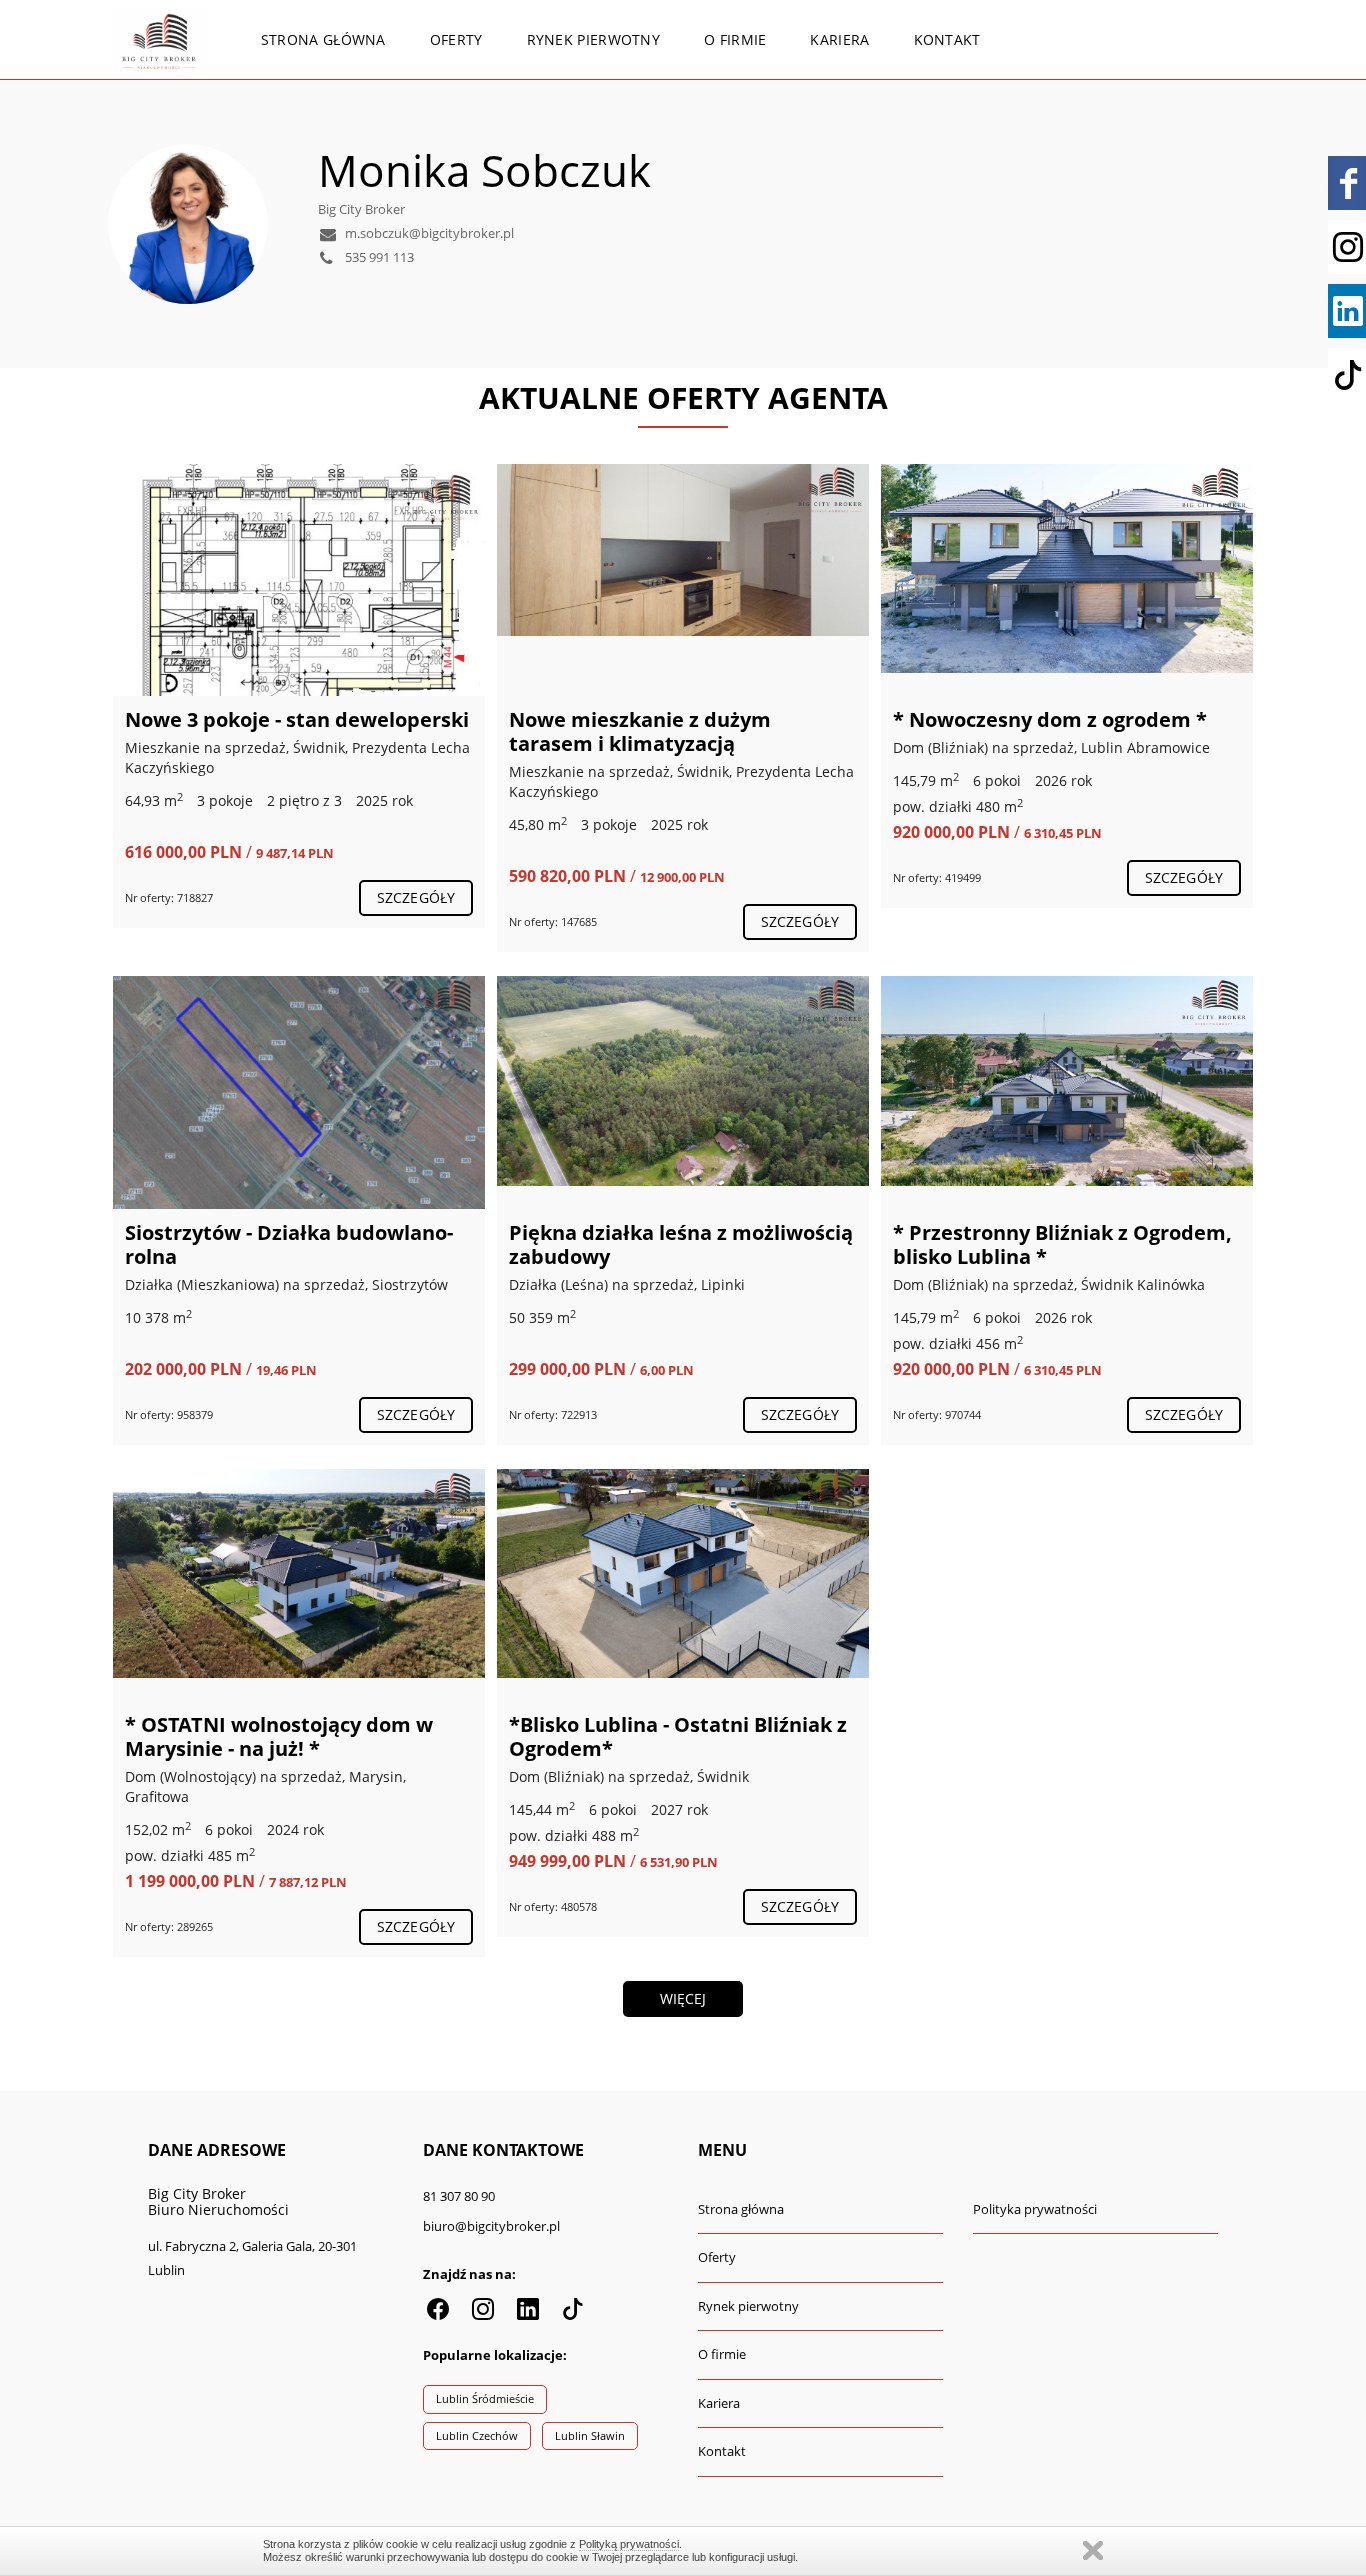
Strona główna (323, 39)
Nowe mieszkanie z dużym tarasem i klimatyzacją (640, 731)
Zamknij (1093, 2550)
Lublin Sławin (590, 2435)
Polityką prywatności (629, 2544)
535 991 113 (378, 257)
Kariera (839, 39)
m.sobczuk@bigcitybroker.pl (428, 233)
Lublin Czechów (477, 2435)
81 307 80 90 (459, 2196)
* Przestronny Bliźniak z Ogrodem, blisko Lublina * (1062, 1244)
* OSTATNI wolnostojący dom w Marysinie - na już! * (279, 1736)
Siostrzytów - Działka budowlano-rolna (289, 1244)
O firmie (735, 39)
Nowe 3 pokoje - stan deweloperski (297, 719)
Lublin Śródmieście (485, 2398)
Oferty (456, 39)
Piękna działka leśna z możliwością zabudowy (681, 1244)
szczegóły (416, 897)
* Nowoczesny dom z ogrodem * (1050, 719)
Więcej (683, 1998)
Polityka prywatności (1035, 2209)
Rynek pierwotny (594, 39)
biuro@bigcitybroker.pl (491, 2226)
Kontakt (947, 39)
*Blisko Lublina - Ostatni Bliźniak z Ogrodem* (678, 1736)
